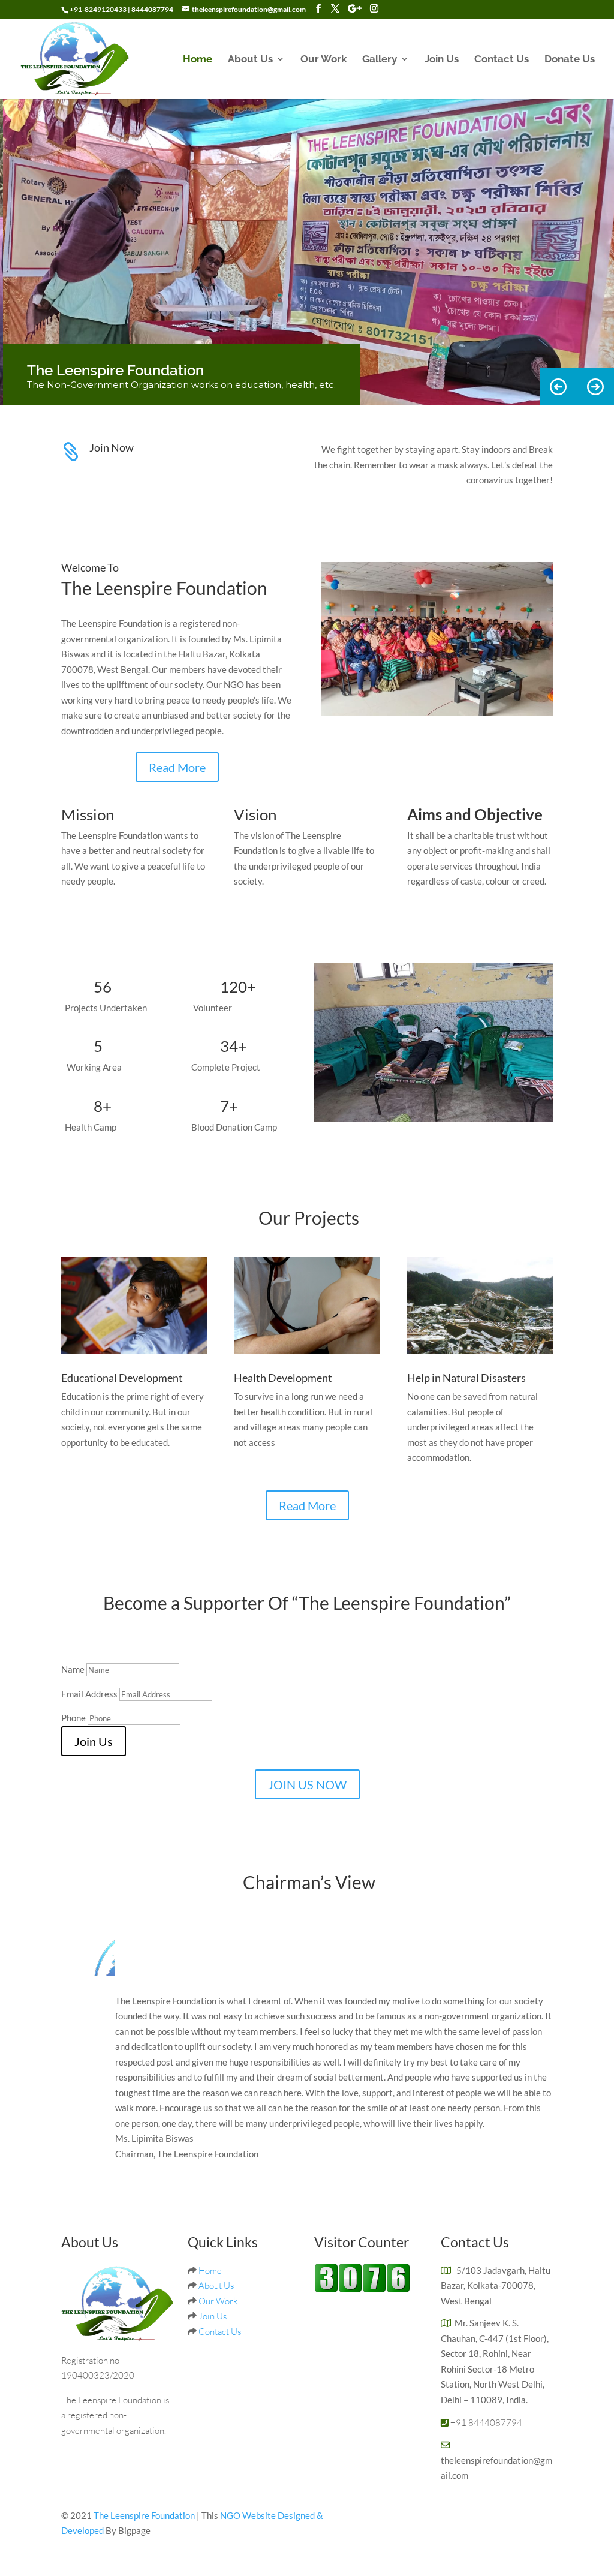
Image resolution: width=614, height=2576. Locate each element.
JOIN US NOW (307, 1784)
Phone (73, 1718)
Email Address (89, 1694)
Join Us (442, 60)
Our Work (323, 60)
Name (73, 1669)
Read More (177, 767)
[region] (307, 252)
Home (198, 60)
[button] (595, 387)
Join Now (112, 447)
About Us (250, 60)
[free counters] (362, 2289)
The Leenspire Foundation (145, 2515)
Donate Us (570, 60)
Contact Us (502, 60)
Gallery (380, 60)
